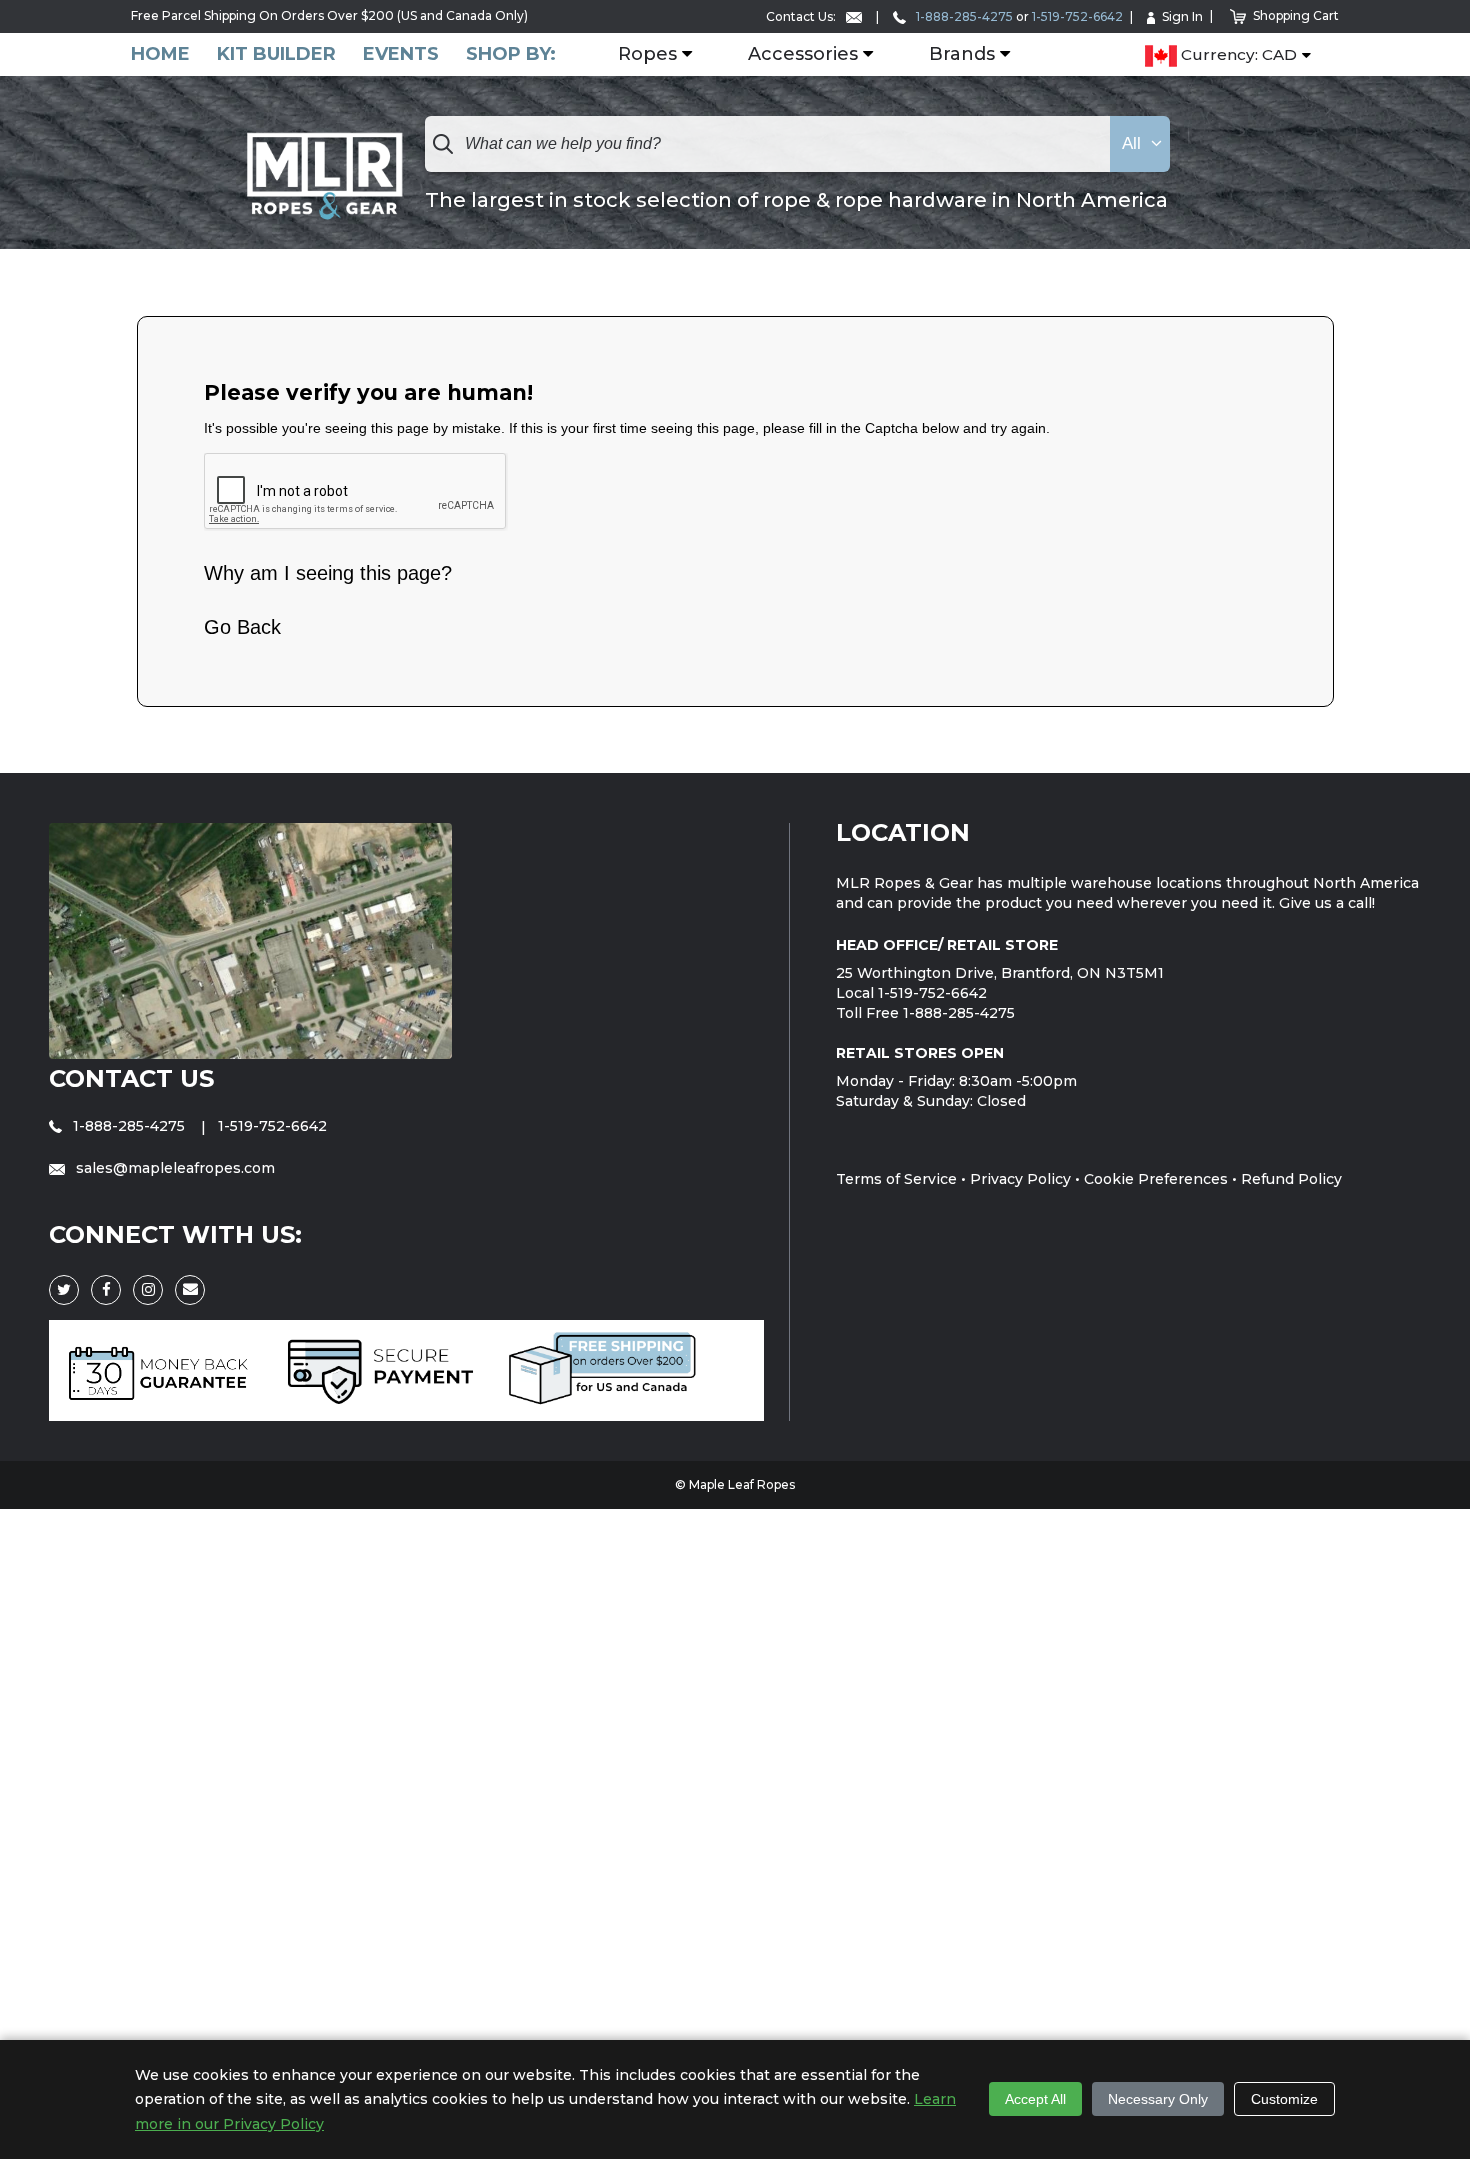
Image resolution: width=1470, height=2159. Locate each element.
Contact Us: (802, 16)
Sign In (1182, 16)
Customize (1284, 2099)
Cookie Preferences (1156, 1179)
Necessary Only (1158, 2099)
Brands (962, 55)
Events (401, 54)
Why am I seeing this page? (328, 573)
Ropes (647, 55)
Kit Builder (276, 54)
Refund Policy (1291, 1179)
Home (160, 54)
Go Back (242, 627)
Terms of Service (896, 1179)
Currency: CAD (1237, 55)
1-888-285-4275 (963, 16)
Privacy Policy (1020, 1179)
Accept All (1035, 2099)
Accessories (803, 55)
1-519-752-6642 (1077, 16)
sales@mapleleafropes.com (173, 1168)
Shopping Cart (1296, 15)
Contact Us (131, 1078)
